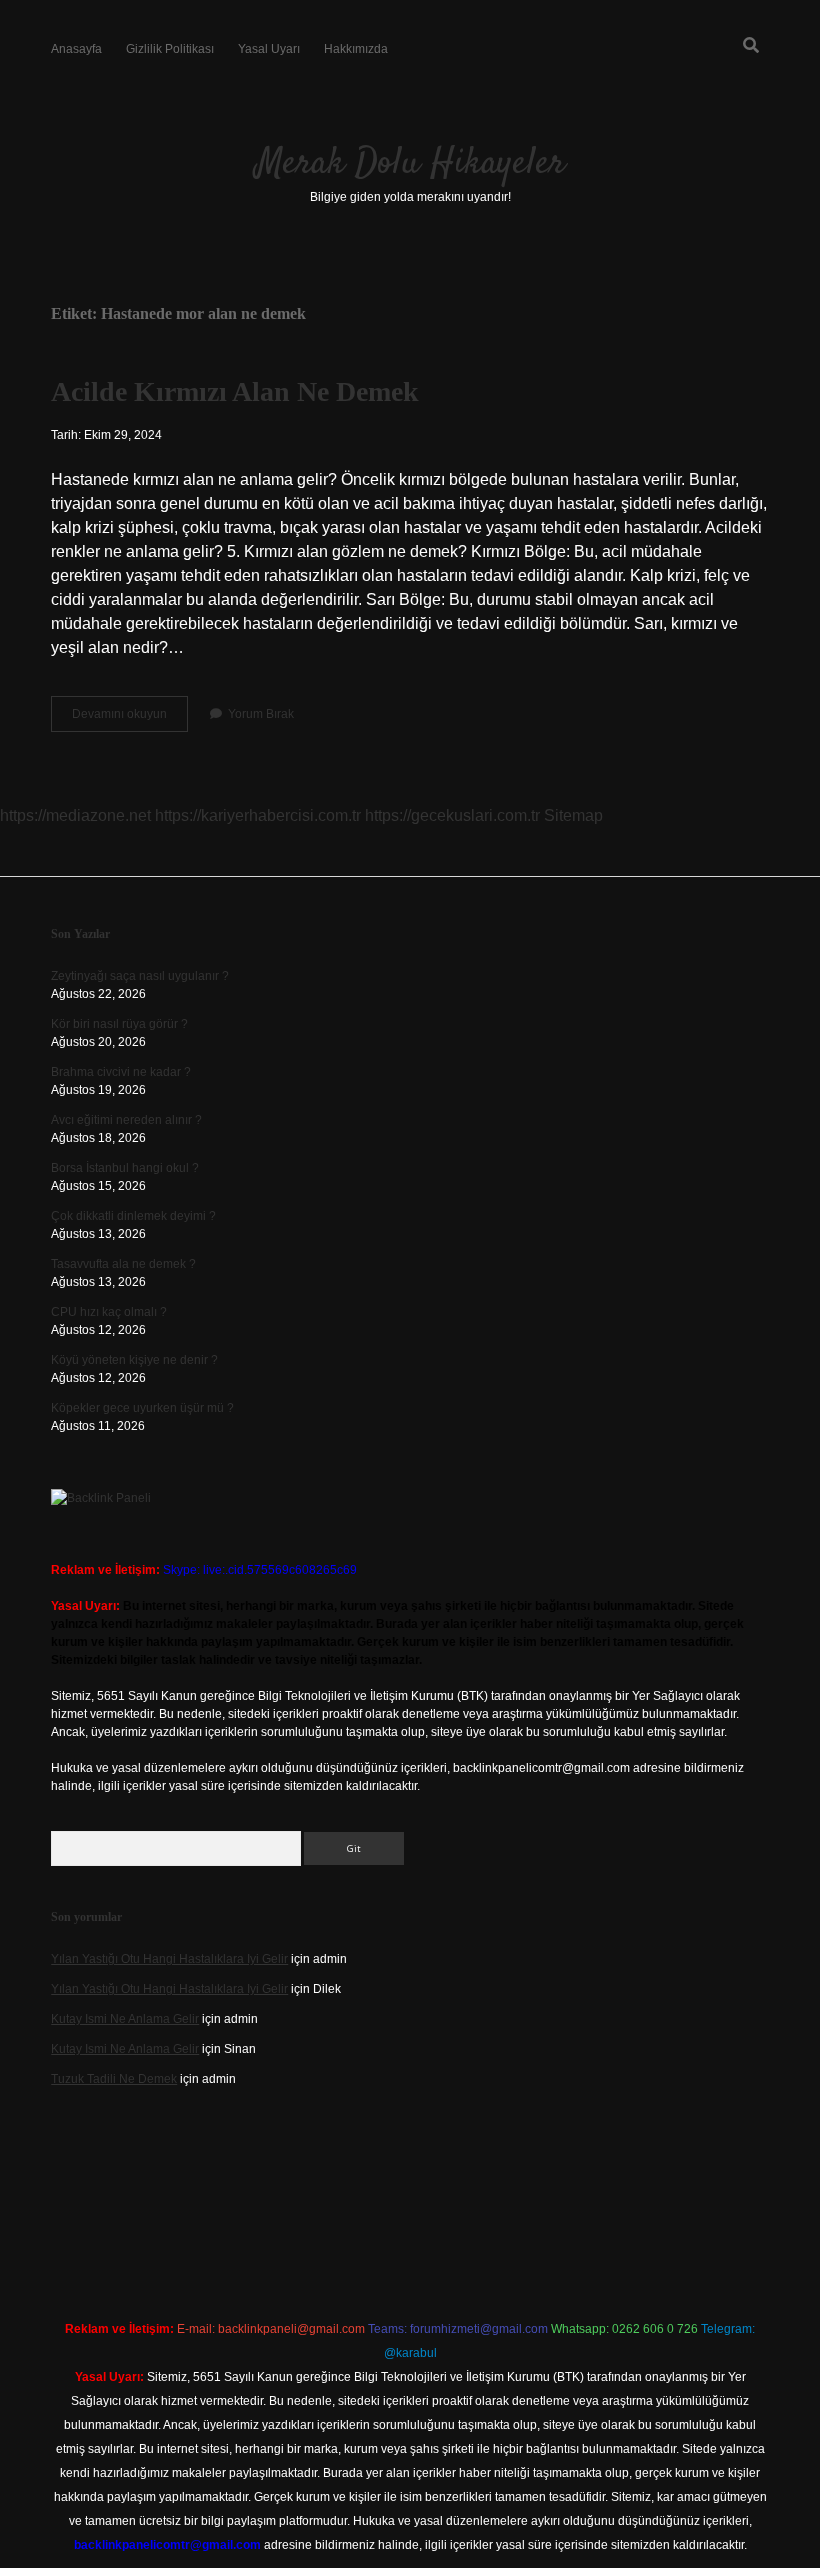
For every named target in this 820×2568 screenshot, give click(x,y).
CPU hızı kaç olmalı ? (109, 1312)
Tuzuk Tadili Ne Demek (114, 2079)
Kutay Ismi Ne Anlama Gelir (125, 2019)
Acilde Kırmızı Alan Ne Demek (235, 391)
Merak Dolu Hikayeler (410, 163)
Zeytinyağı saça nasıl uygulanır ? (140, 976)
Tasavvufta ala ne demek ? (123, 1264)
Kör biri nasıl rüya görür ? (119, 1024)
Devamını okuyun (130, 719)
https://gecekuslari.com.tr (452, 815)
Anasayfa (76, 49)
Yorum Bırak (261, 714)
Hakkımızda (356, 49)
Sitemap (573, 815)
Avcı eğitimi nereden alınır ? (126, 1120)
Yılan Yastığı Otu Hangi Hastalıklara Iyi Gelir (169, 1959)
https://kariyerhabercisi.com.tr (258, 815)
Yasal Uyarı (269, 49)
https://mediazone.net (75, 815)
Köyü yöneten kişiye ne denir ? (134, 1360)
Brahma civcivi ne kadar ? (121, 1072)
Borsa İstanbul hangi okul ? (125, 1168)
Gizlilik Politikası (170, 49)
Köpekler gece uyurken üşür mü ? (142, 1408)
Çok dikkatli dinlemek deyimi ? (133, 1216)
